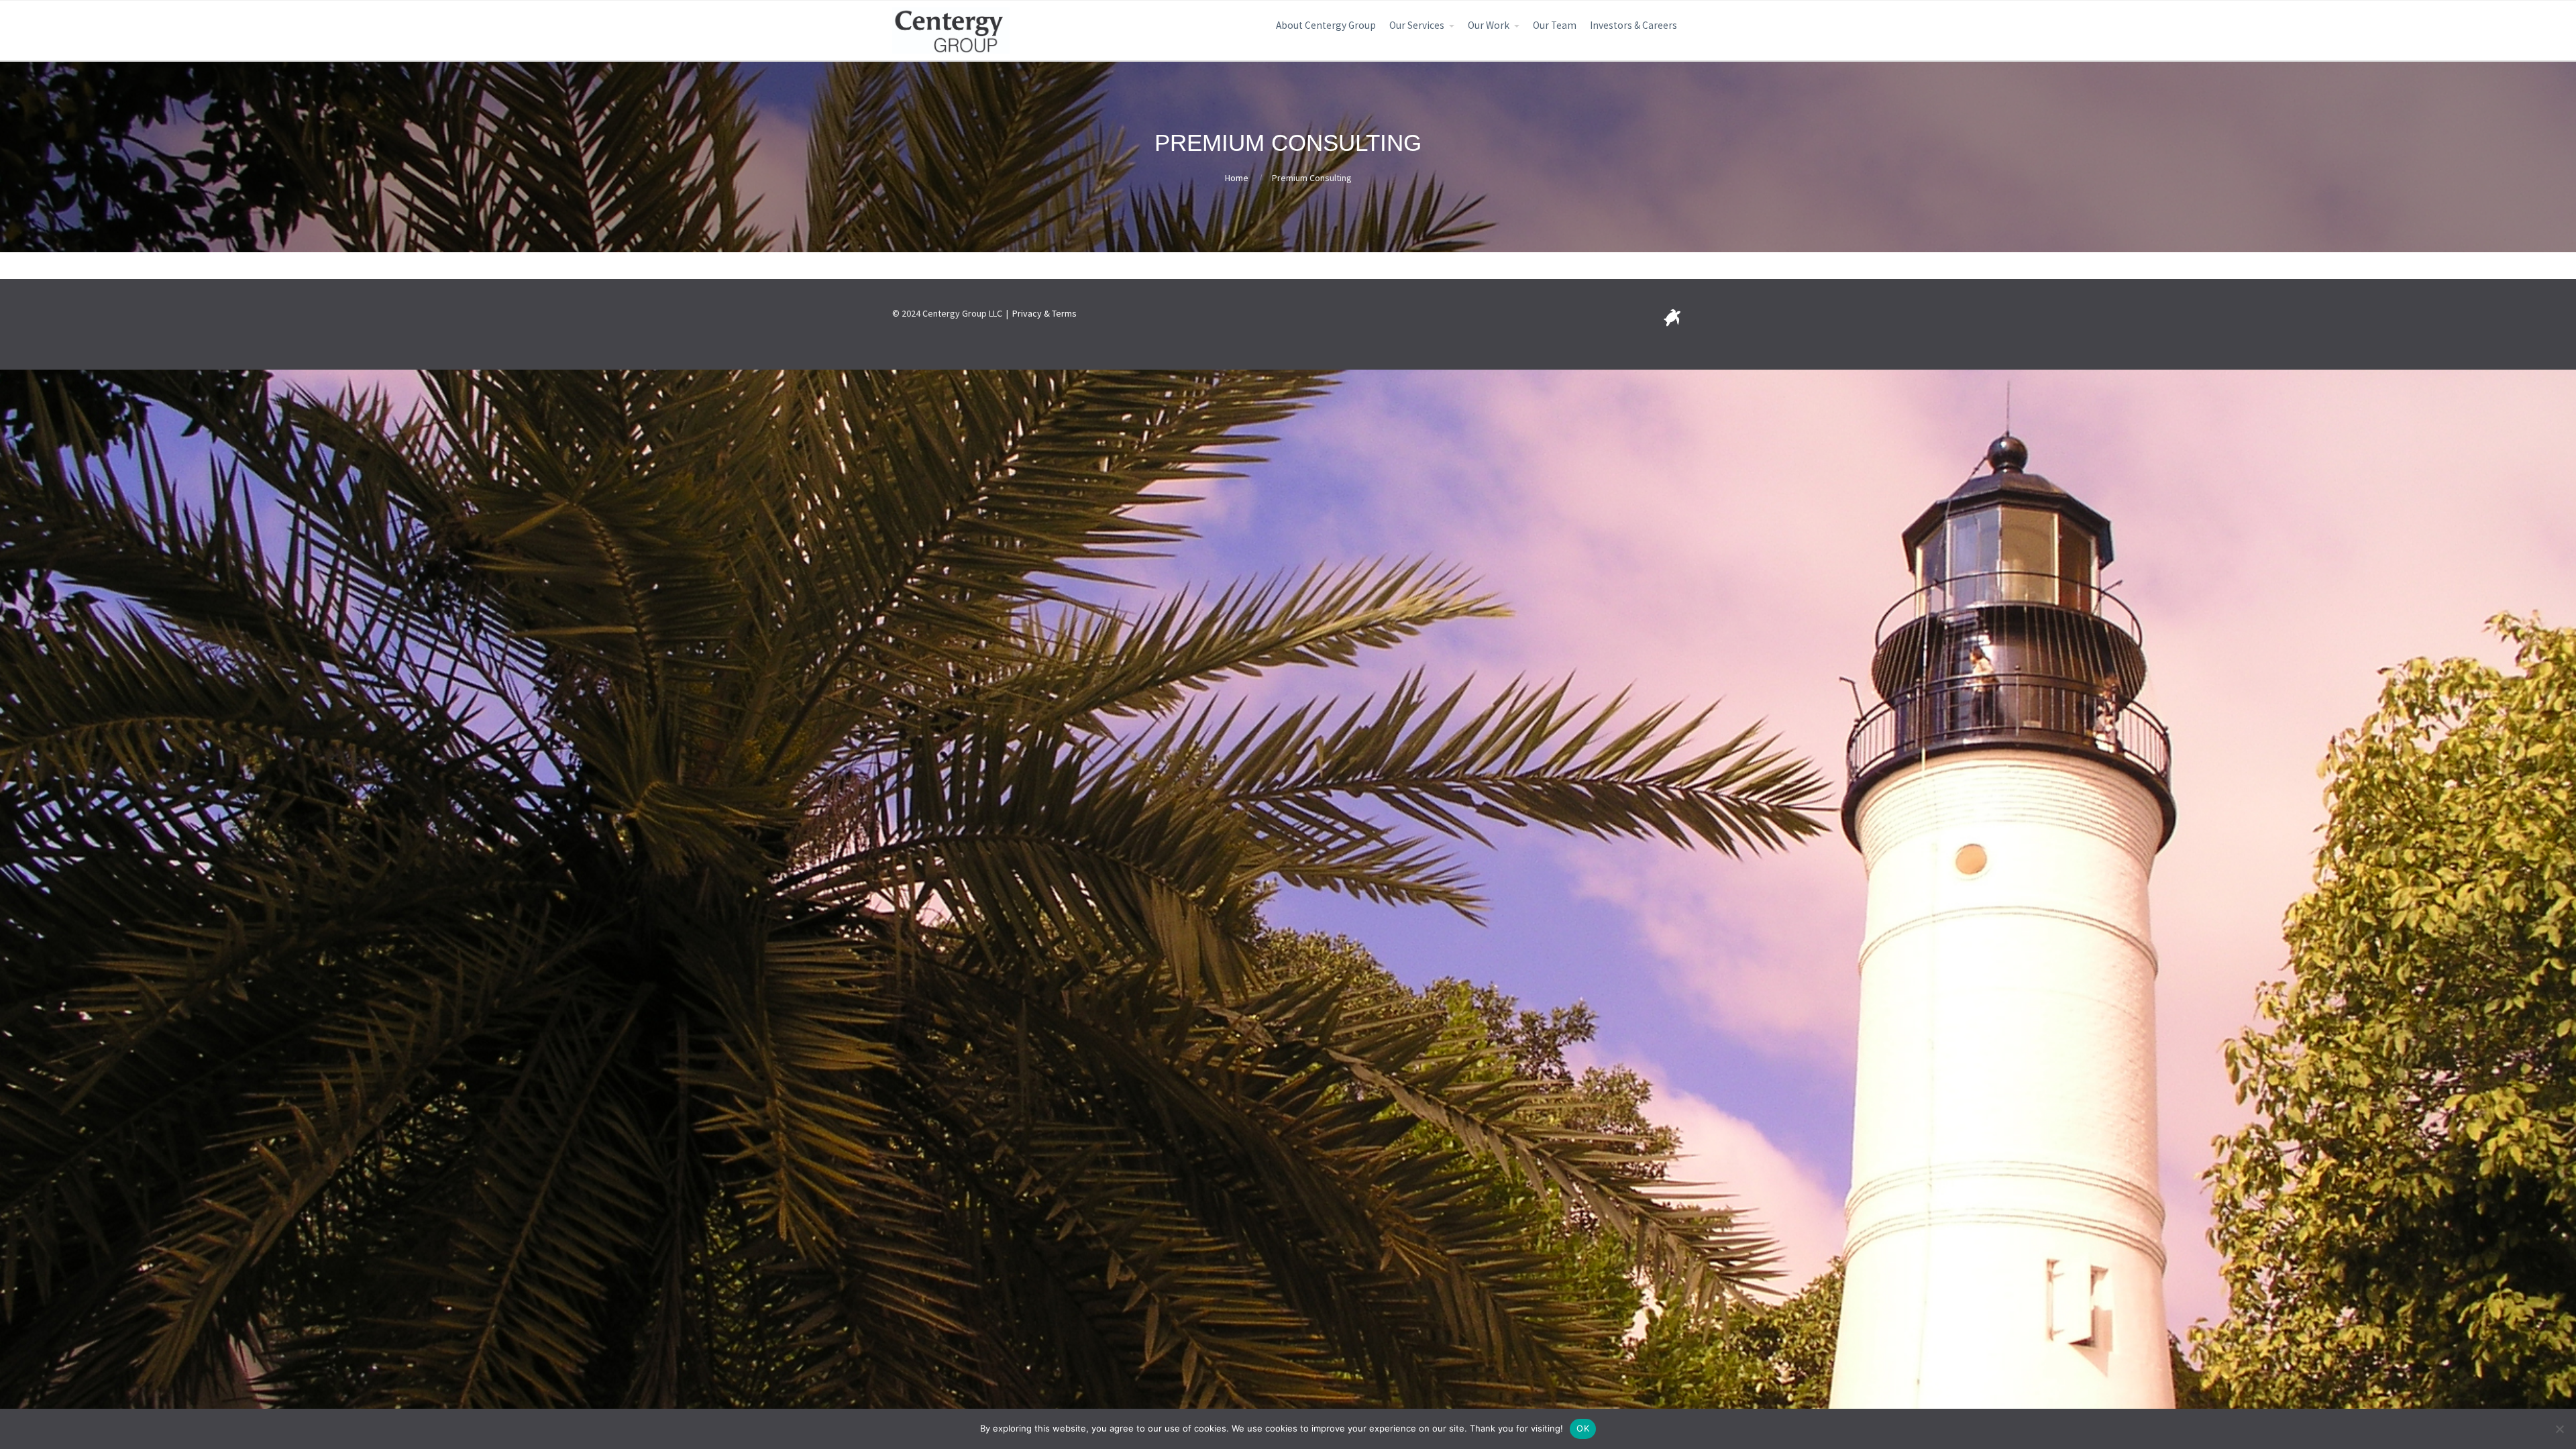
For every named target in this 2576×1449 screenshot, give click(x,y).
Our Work (1489, 25)
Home (1237, 178)
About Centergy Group (1326, 25)
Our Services (1417, 25)
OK (1583, 1428)
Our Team (1555, 25)
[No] (2559, 1429)
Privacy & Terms (1044, 313)
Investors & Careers (1633, 25)
